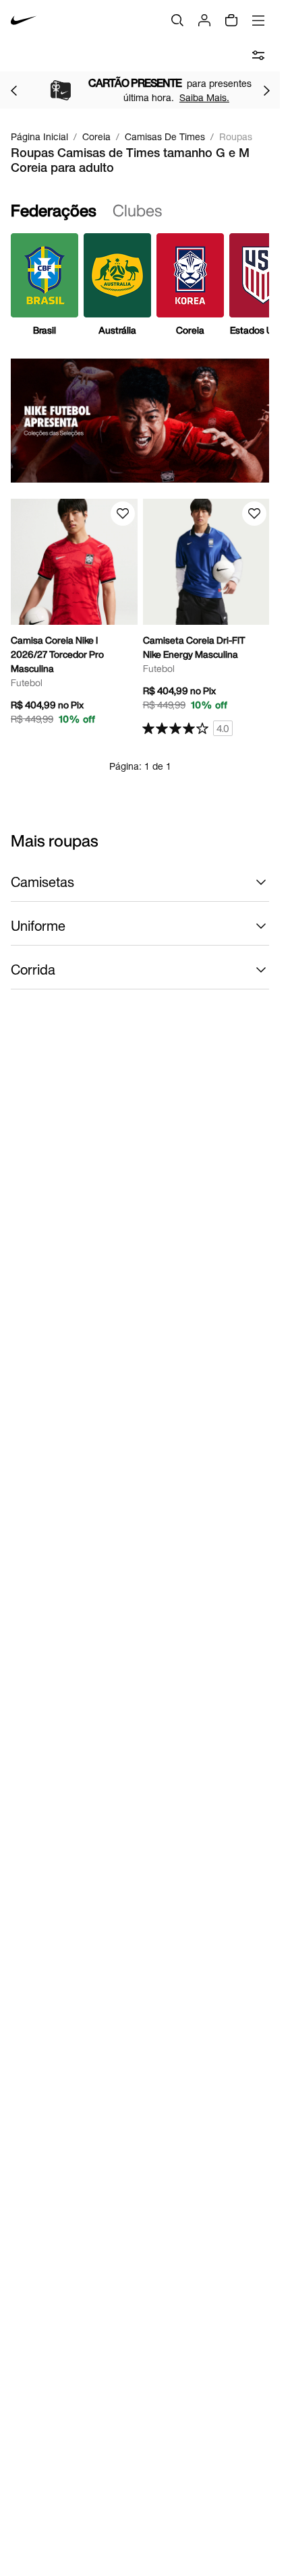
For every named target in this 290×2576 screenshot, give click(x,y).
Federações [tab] (54, 210)
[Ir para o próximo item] (266, 90)
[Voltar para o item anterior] (13, 90)
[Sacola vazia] (231, 20)
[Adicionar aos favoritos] (123, 514)
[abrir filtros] (258, 55)
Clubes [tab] (137, 210)
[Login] (204, 20)
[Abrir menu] (258, 20)
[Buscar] (177, 20)
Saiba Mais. (181, 97)
